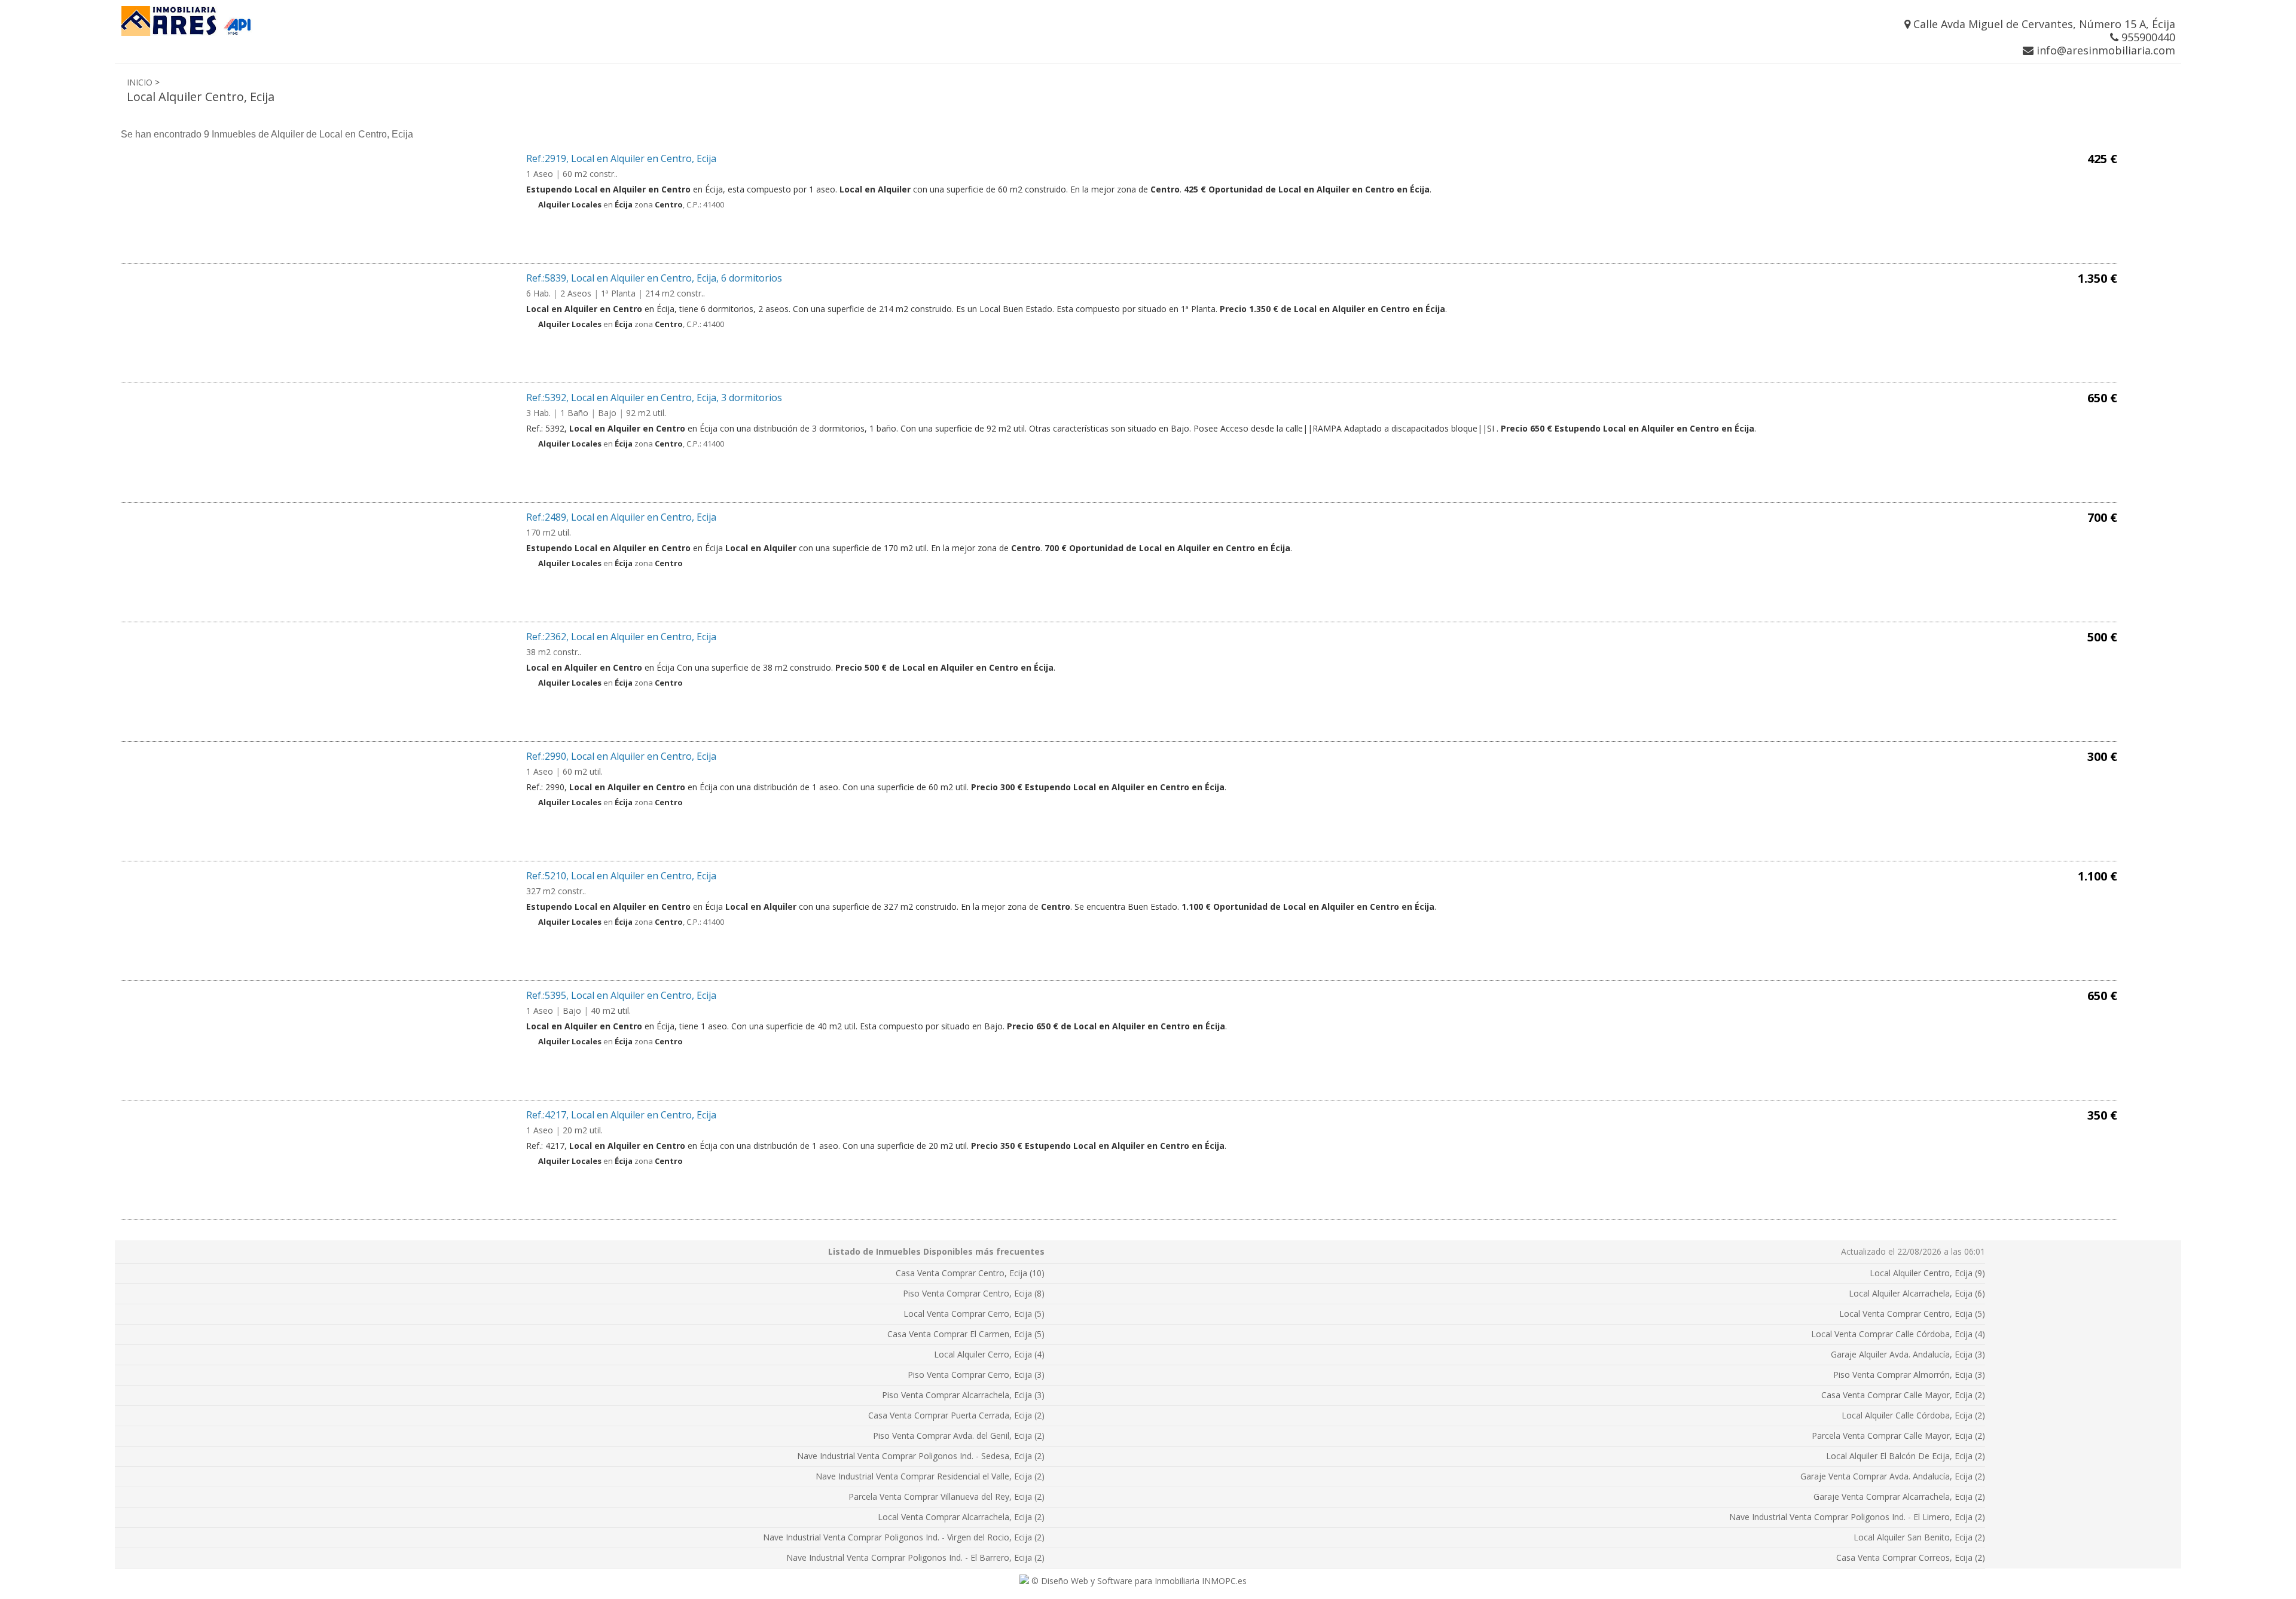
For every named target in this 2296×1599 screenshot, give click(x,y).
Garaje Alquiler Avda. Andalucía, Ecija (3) (1908, 1354)
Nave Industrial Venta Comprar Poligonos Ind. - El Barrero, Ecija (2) (915, 1557)
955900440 (2147, 37)
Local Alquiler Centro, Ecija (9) (1927, 1273)
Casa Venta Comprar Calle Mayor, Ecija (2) (1903, 1395)
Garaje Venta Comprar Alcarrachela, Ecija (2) (1899, 1496)
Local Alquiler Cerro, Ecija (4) (989, 1354)
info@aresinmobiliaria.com (2104, 50)
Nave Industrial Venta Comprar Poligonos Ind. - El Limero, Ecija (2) (1857, 1517)
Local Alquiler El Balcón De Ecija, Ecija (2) (1906, 1456)
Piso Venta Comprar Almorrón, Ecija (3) (1909, 1375)
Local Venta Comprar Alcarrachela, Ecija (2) (961, 1517)
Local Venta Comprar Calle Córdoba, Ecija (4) (1898, 1334)
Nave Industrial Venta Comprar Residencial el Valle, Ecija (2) (930, 1476)
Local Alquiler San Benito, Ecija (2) (1919, 1537)
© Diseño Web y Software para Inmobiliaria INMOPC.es (1138, 1581)
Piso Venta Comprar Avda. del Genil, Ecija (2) (959, 1436)
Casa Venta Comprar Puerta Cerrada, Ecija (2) (956, 1415)
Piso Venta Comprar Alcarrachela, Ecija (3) (963, 1395)
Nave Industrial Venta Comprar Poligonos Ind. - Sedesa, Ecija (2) (921, 1456)
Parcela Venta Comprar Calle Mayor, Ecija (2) (1898, 1436)
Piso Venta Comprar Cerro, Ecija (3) (976, 1375)
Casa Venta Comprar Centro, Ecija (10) (970, 1273)
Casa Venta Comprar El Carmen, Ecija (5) (966, 1334)
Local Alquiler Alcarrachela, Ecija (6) (1917, 1293)
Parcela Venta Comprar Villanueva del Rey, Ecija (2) (947, 1496)
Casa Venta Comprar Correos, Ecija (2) (1911, 1557)
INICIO (140, 82)
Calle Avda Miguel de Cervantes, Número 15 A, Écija (2043, 24)
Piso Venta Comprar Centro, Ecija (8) (974, 1293)
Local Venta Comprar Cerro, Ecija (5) (974, 1314)
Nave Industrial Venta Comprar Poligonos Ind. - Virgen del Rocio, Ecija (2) (904, 1537)
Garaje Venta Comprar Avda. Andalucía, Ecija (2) (1893, 1476)
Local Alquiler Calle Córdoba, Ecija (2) (1913, 1415)
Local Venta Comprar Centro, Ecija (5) (1912, 1314)
